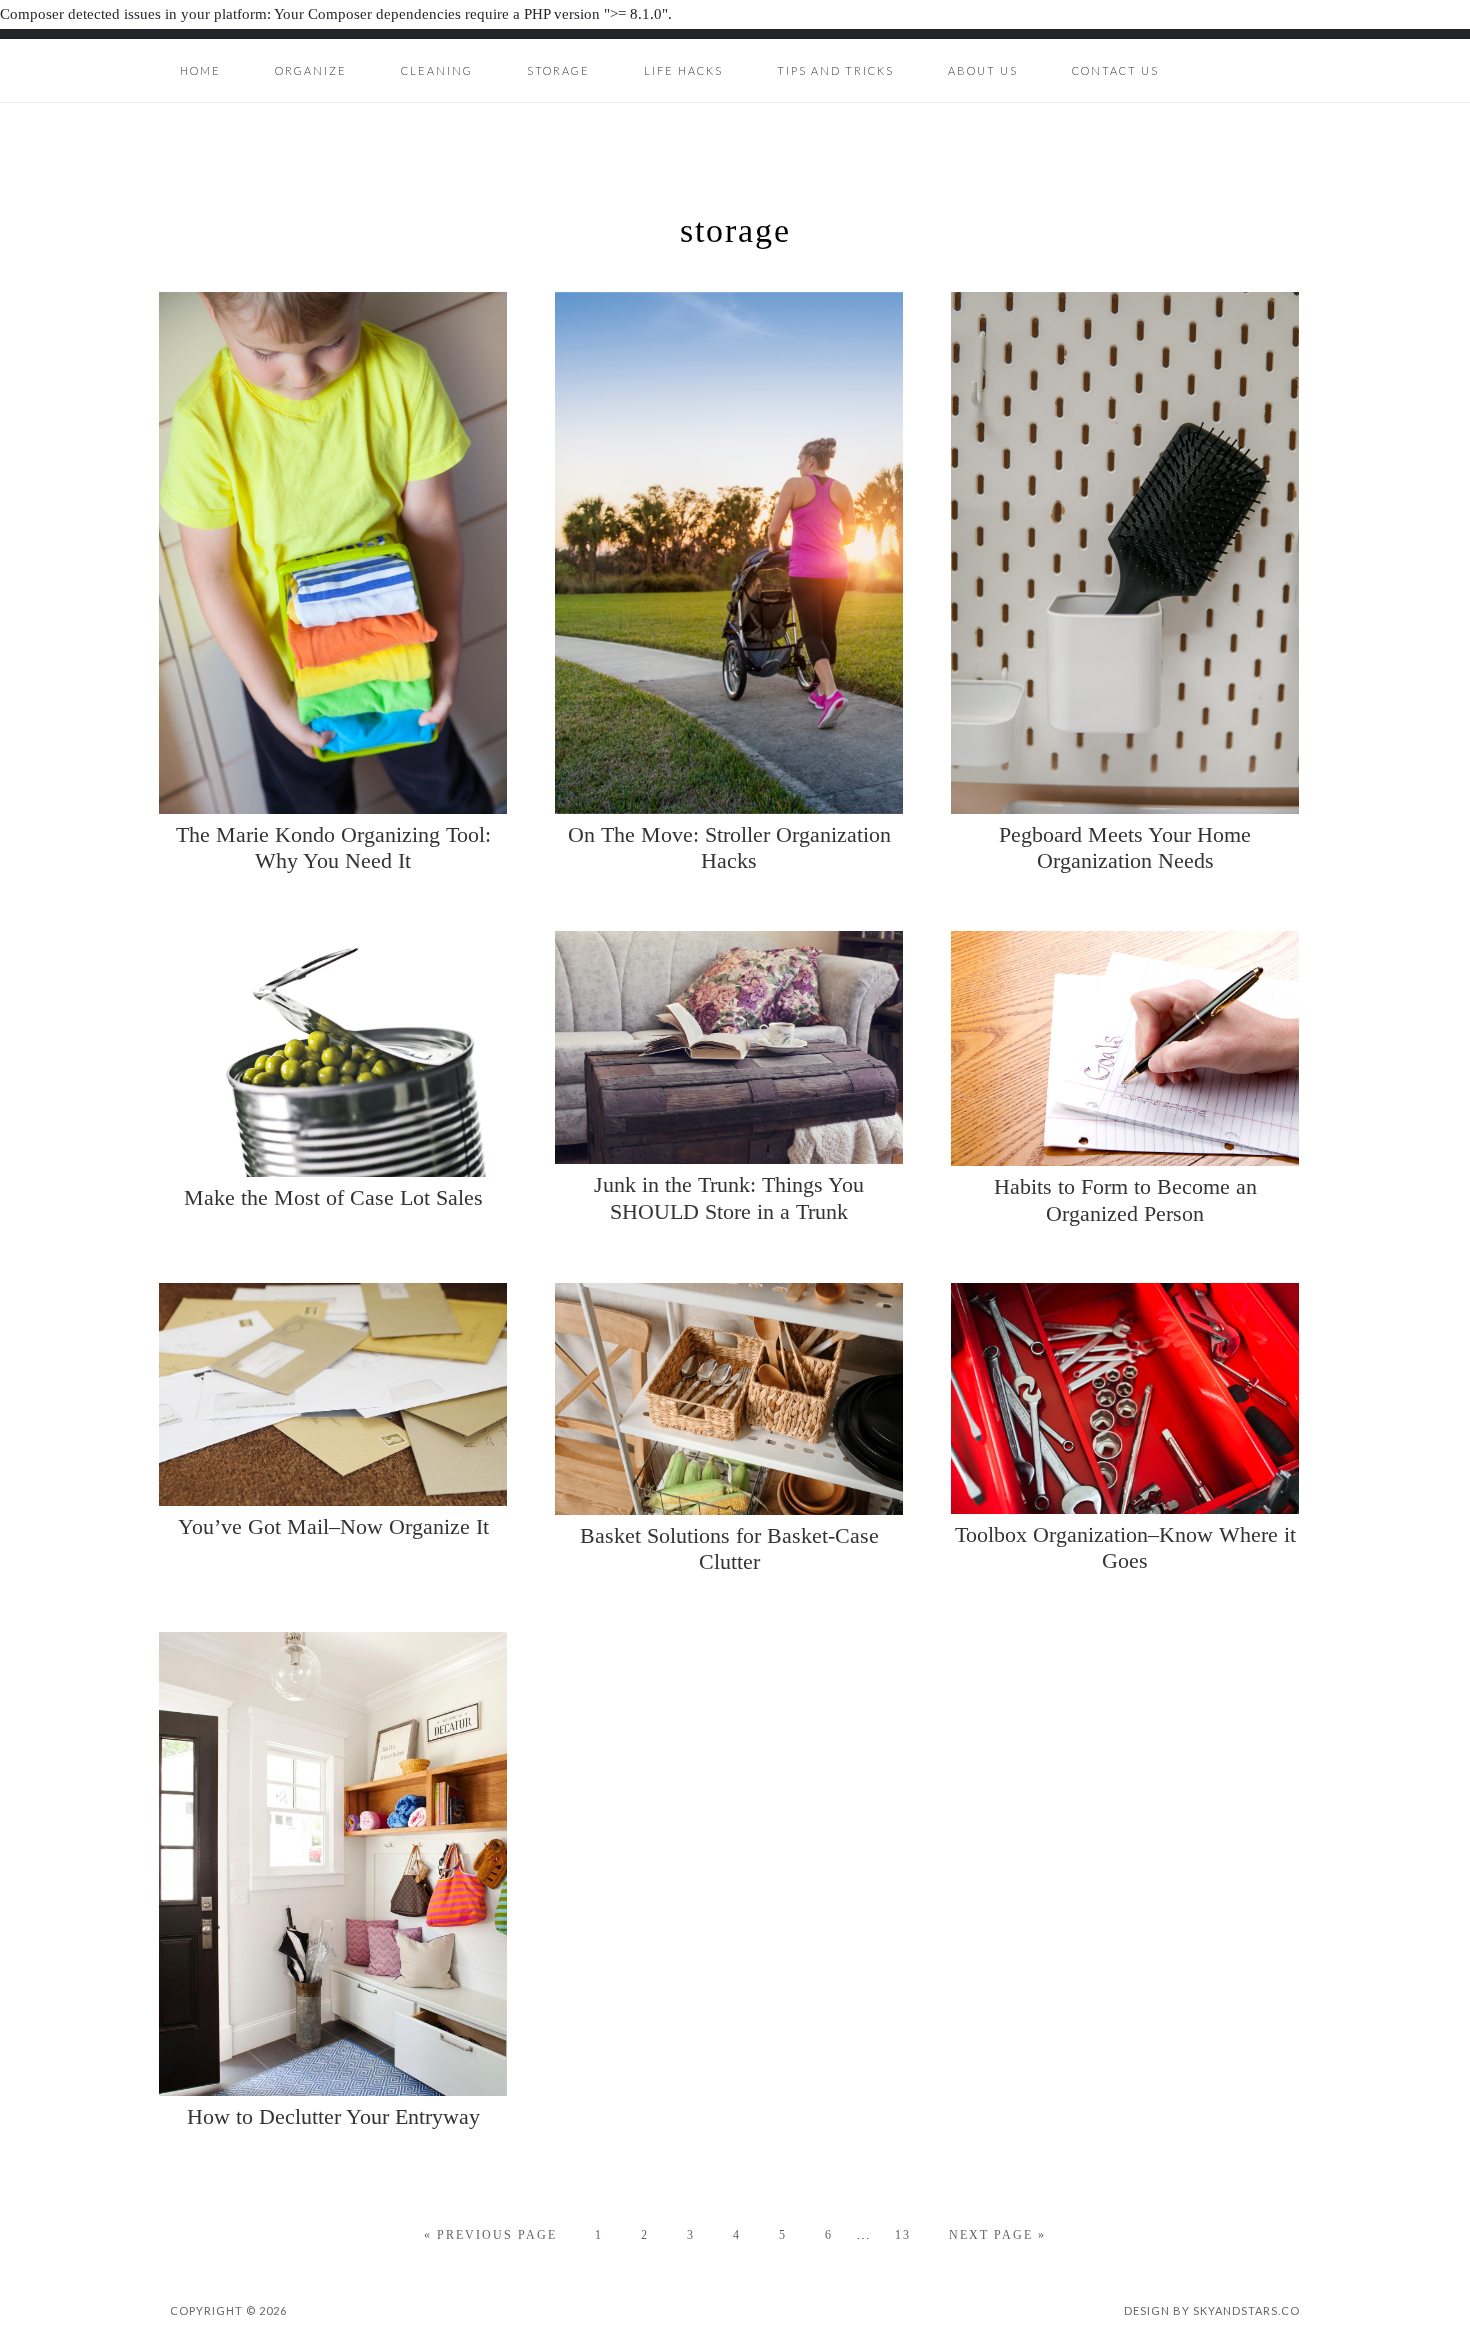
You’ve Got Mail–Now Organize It (333, 1526)
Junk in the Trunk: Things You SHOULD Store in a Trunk (729, 1197)
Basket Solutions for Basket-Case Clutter (729, 1548)
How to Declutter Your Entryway (333, 2116)
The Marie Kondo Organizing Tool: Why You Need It (333, 847)
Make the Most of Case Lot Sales (333, 1197)
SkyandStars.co (1246, 2310)
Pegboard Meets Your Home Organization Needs (1125, 847)
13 (903, 2235)
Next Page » (997, 2235)
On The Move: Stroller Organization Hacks (729, 847)
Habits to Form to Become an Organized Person (1125, 1199)
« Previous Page (490, 2235)
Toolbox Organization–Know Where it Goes (1125, 1547)
